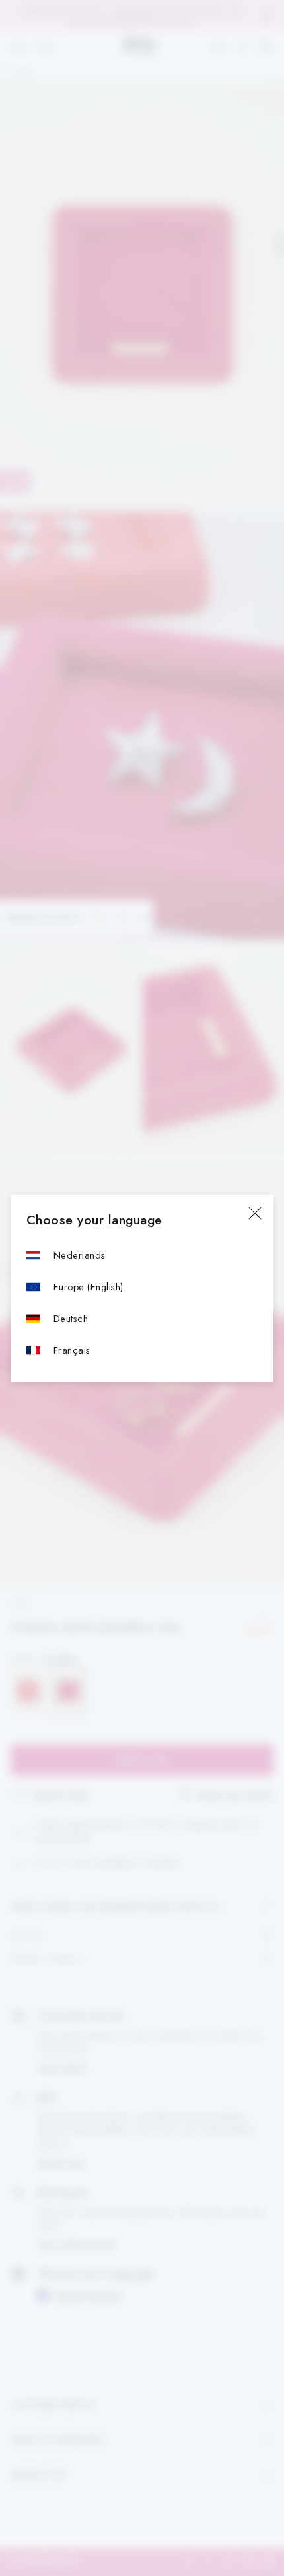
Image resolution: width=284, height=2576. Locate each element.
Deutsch (71, 1318)
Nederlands (80, 1255)
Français (72, 1350)
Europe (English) (89, 1287)
